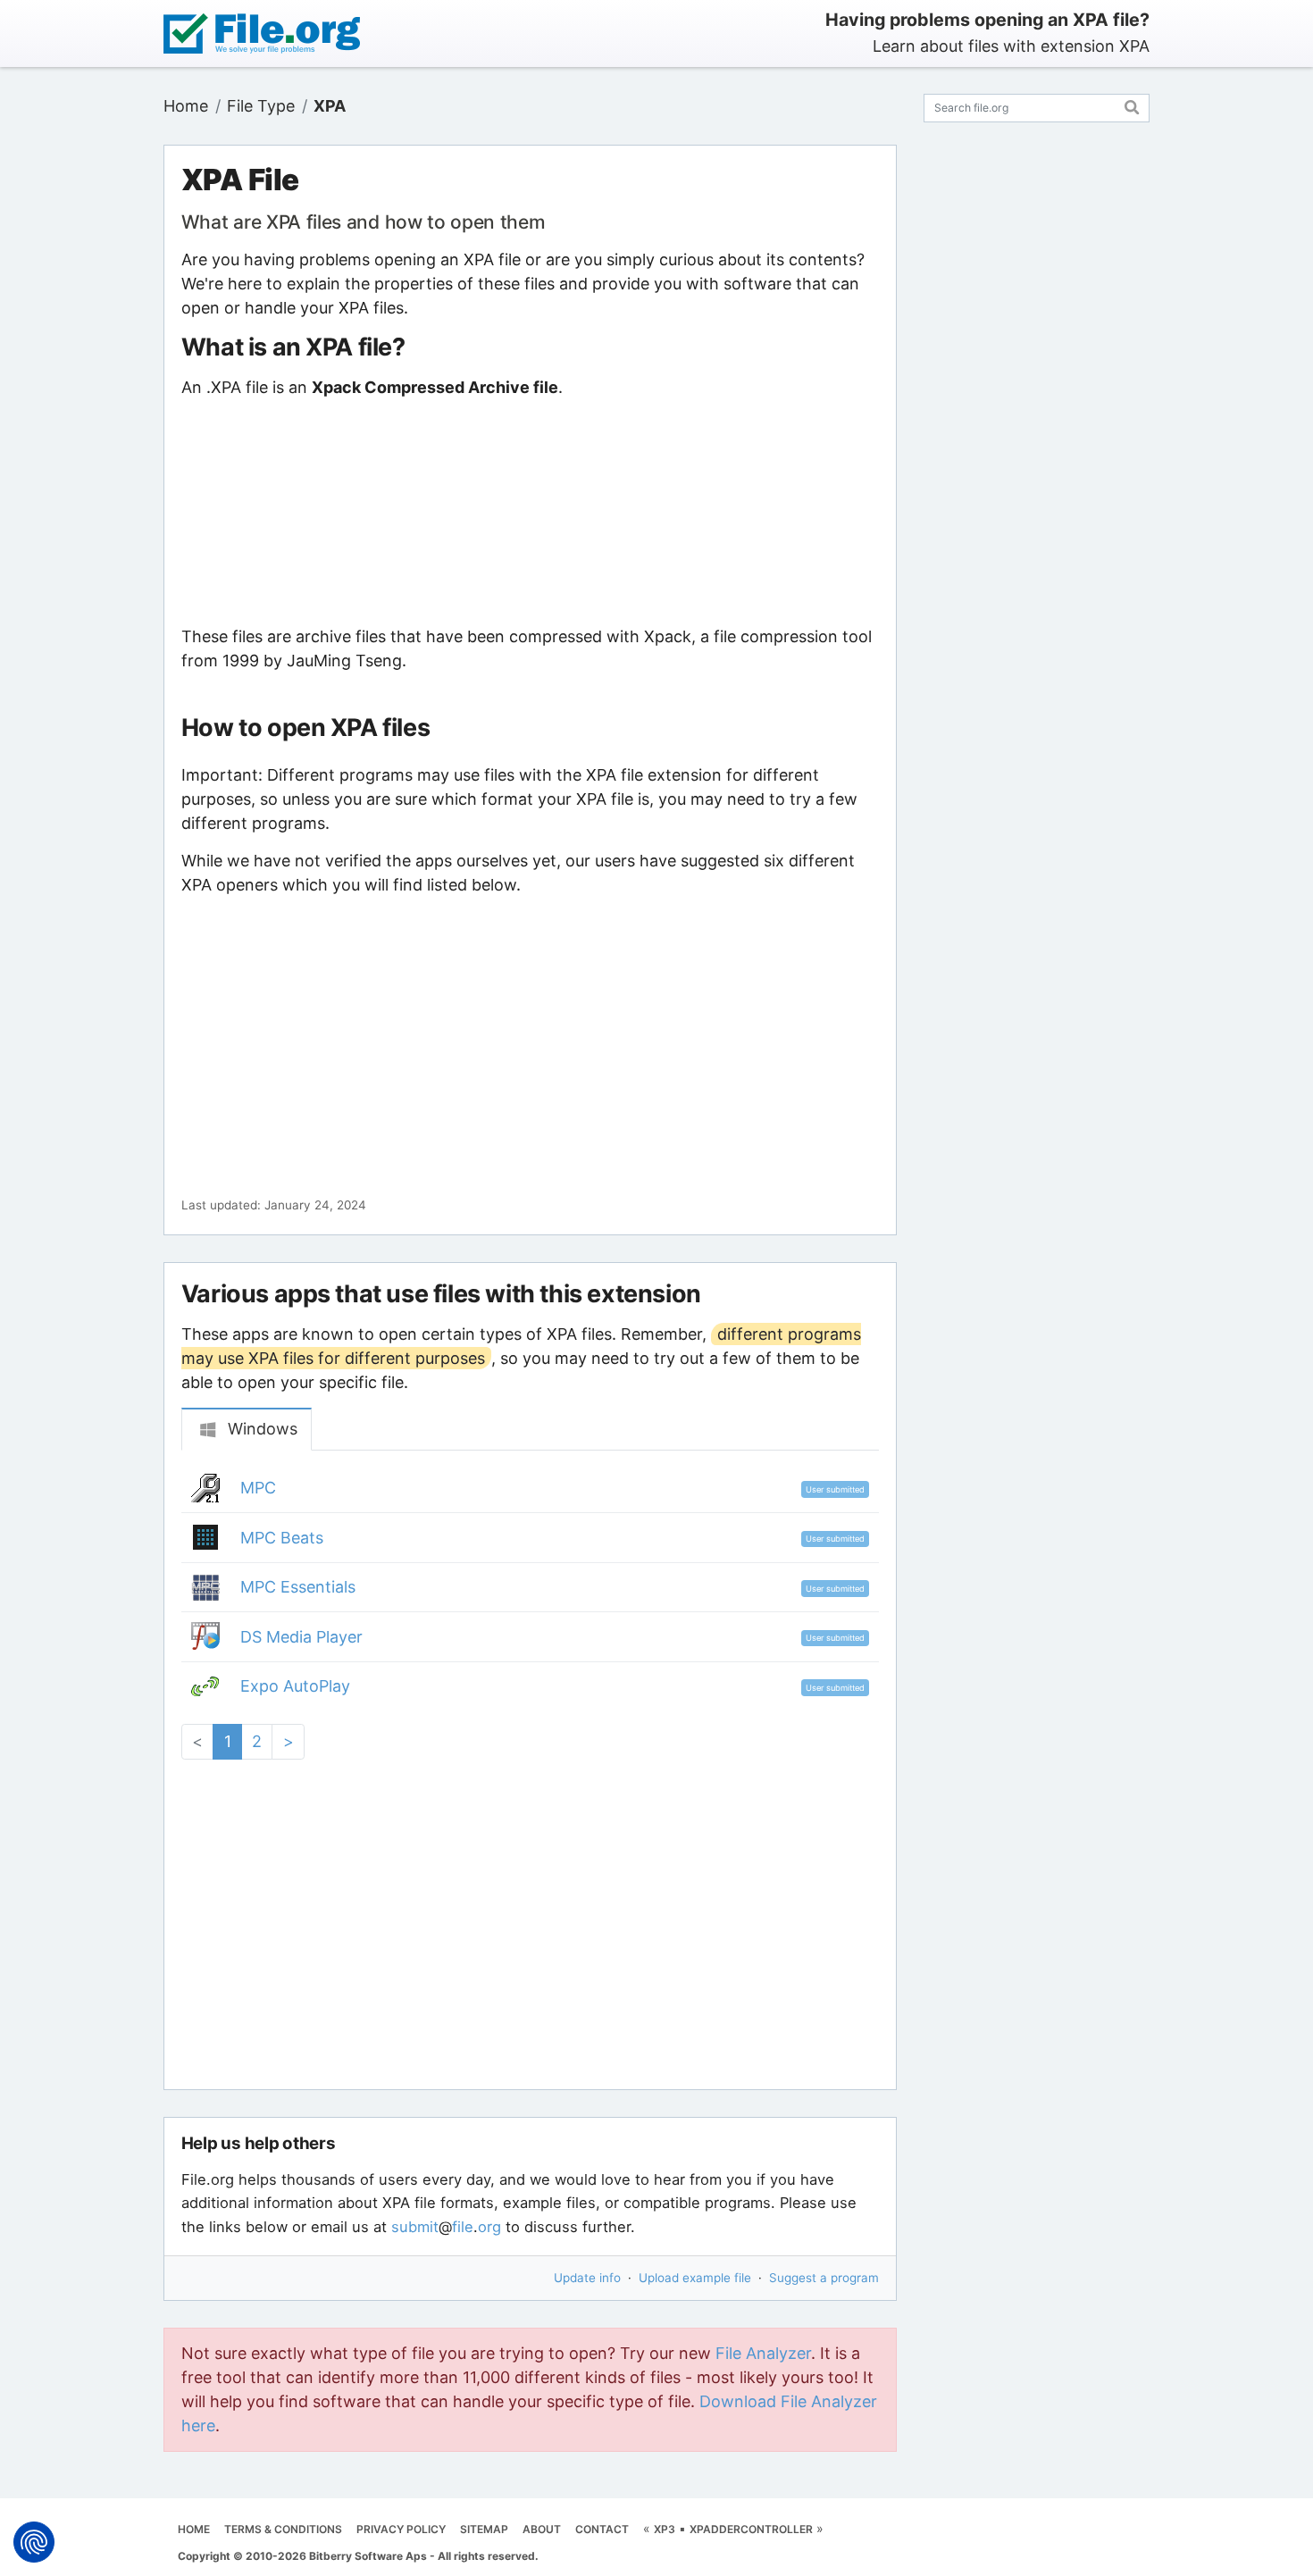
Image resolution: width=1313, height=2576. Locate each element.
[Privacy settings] (34, 2542)
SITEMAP (484, 2529)
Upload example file (695, 2278)
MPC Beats (282, 1538)
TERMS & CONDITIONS (283, 2529)
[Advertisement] (530, 512)
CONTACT (602, 2529)
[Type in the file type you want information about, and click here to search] (1132, 105)
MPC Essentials (298, 1587)
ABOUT (542, 2529)
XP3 (665, 2529)
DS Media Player (301, 1637)
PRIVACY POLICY (401, 2529)
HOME (194, 2529)
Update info (587, 2278)
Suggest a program (824, 2278)
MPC (258, 1488)
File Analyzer (763, 2353)
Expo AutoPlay (295, 1686)
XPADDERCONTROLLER (751, 2529)
